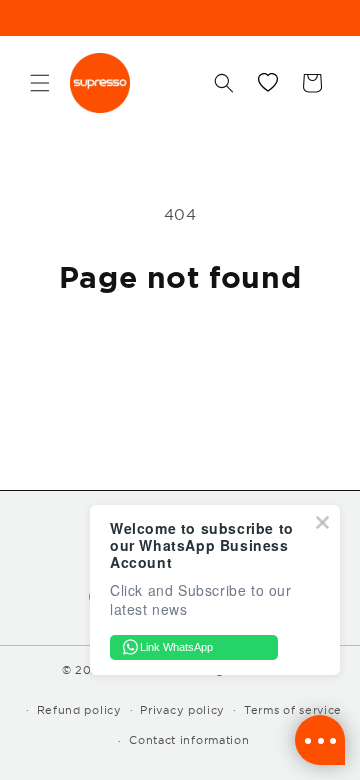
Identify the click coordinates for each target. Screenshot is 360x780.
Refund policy (79, 710)
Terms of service (293, 710)
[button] (40, 83)
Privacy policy (182, 710)
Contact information (189, 740)
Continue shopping (180, 349)
